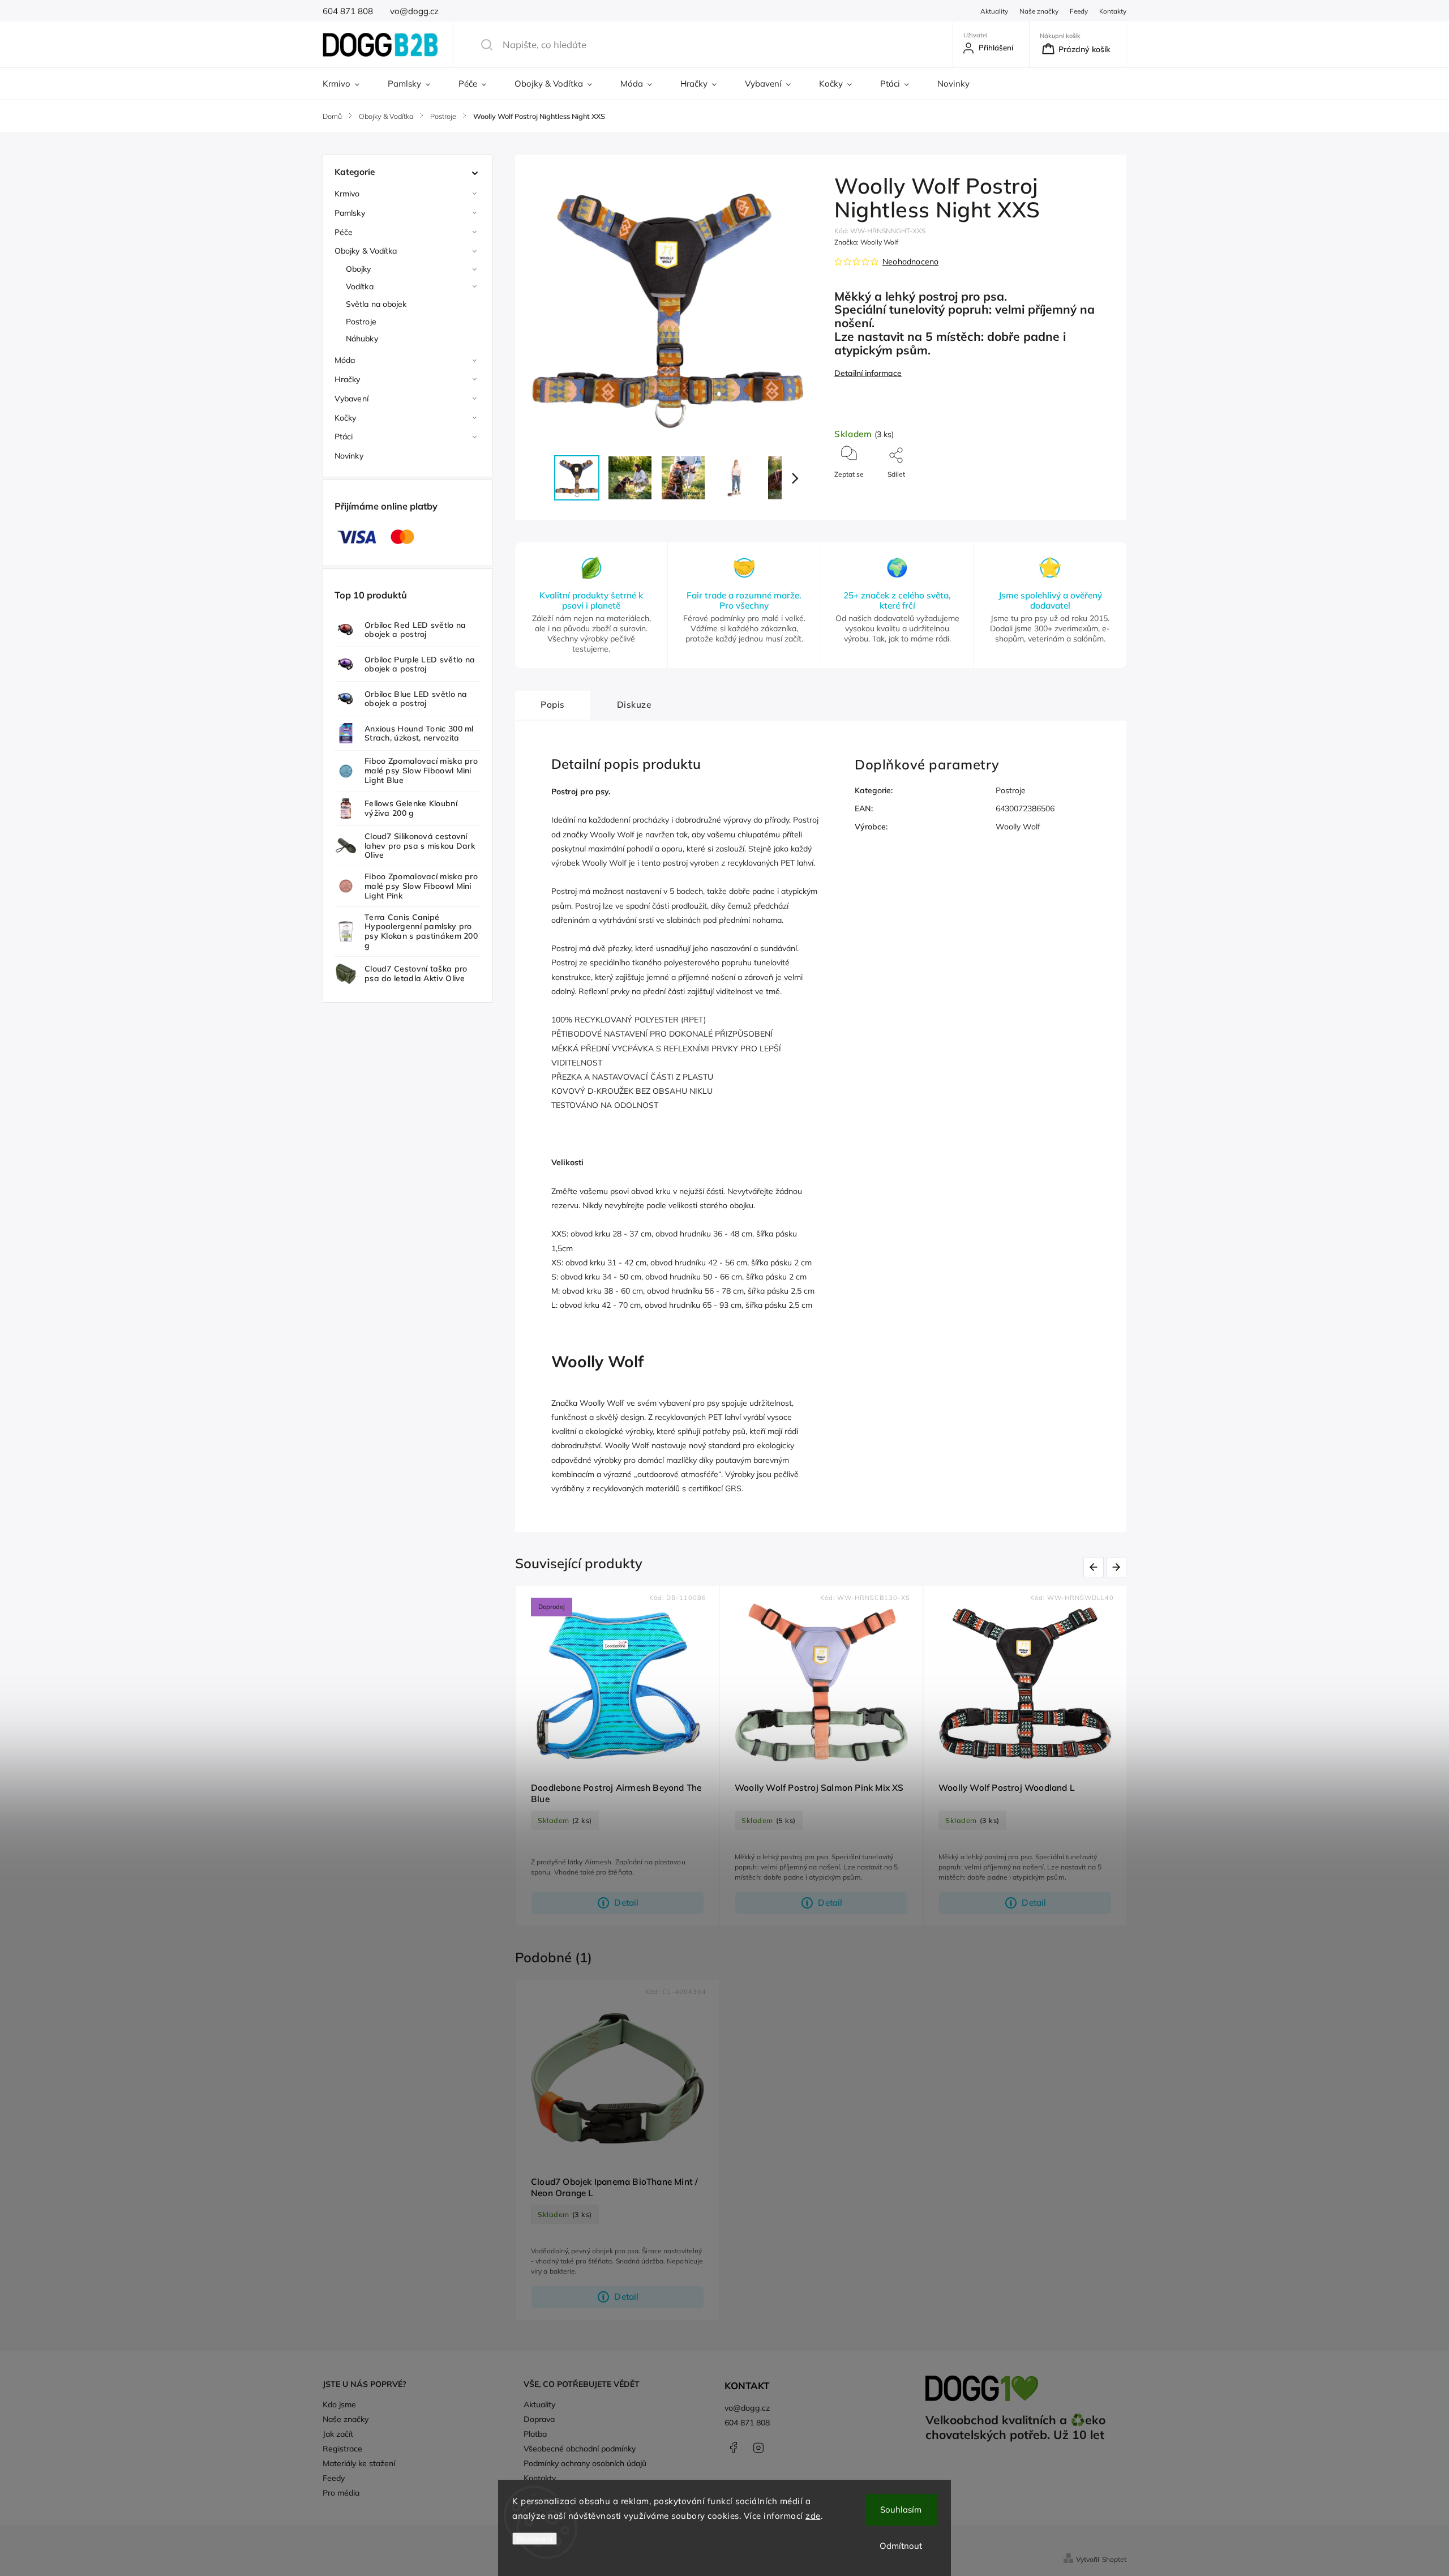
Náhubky (362, 339)
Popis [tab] (553, 705)
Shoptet (1114, 2559)
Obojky (359, 269)
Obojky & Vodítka (366, 251)
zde (813, 2516)
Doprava (539, 2419)
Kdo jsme (339, 2404)
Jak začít (338, 2434)
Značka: (866, 242)
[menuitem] (348, 84)
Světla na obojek (376, 304)
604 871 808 (747, 2423)
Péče (344, 232)
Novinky (349, 456)
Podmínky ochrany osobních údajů (585, 2463)
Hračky (348, 379)
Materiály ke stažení (359, 2463)
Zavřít (1094, 493)
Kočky (346, 418)
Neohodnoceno (910, 262)
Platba (535, 2434)
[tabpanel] (618, 1756)
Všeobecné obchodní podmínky (580, 2449)
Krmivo (347, 194)
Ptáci (344, 437)
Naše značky (1039, 11)
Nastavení (535, 2539)
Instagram (758, 2447)
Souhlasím (901, 2509)
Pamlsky (350, 213)
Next (1118, 1567)
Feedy (1079, 11)
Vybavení (351, 399)
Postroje (361, 322)
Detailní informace (868, 373)
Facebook (733, 2447)
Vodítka (360, 286)
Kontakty (1113, 11)
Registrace (342, 2449)
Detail (626, 1903)
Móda (345, 360)
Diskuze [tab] (634, 705)
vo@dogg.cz (747, 2408)
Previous (1096, 1567)
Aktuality (994, 11)
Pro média (341, 2493)
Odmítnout (901, 2546)
